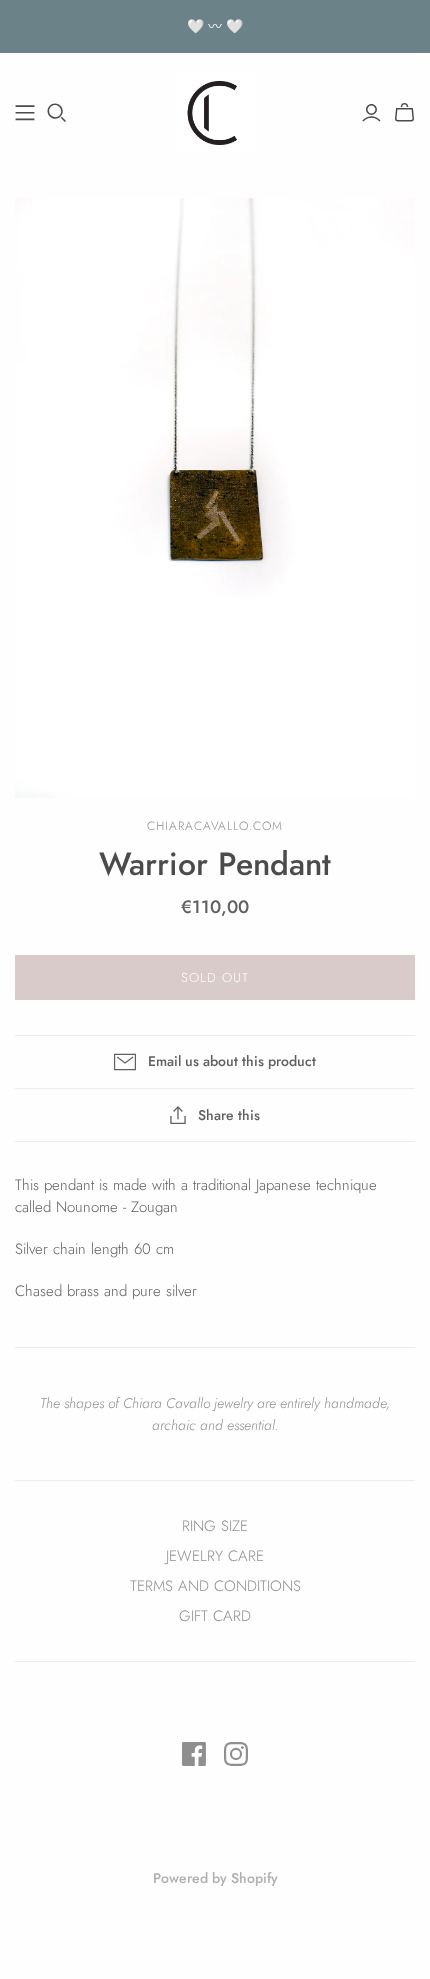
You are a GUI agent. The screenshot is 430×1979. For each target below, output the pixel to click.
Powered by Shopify (215, 1878)
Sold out (215, 977)
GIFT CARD (215, 1616)
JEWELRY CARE (215, 1556)
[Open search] (57, 113)
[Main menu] (25, 113)
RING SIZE (215, 1526)
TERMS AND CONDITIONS (215, 1586)
